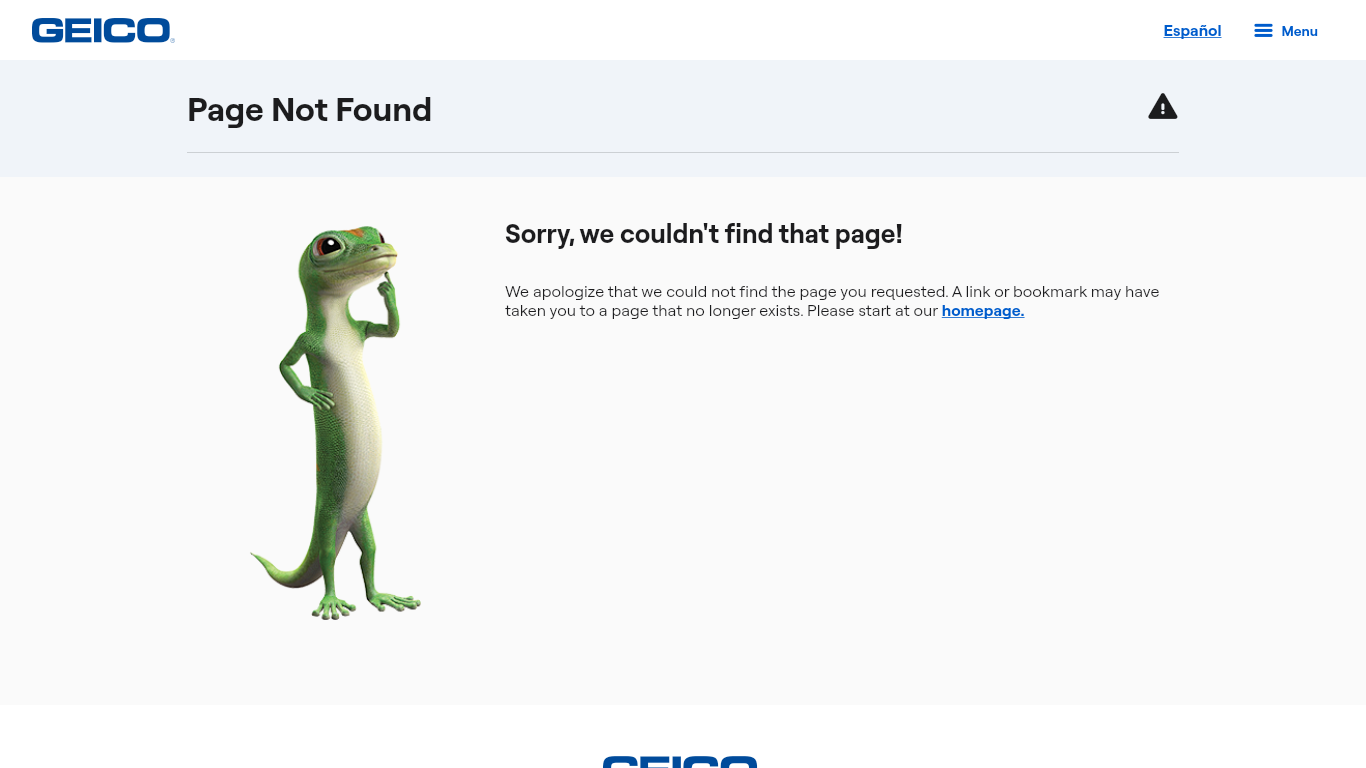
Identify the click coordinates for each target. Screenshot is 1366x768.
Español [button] (1177, 22)
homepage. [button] (976, 308)
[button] (85, 30)
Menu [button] (1260, 22)
